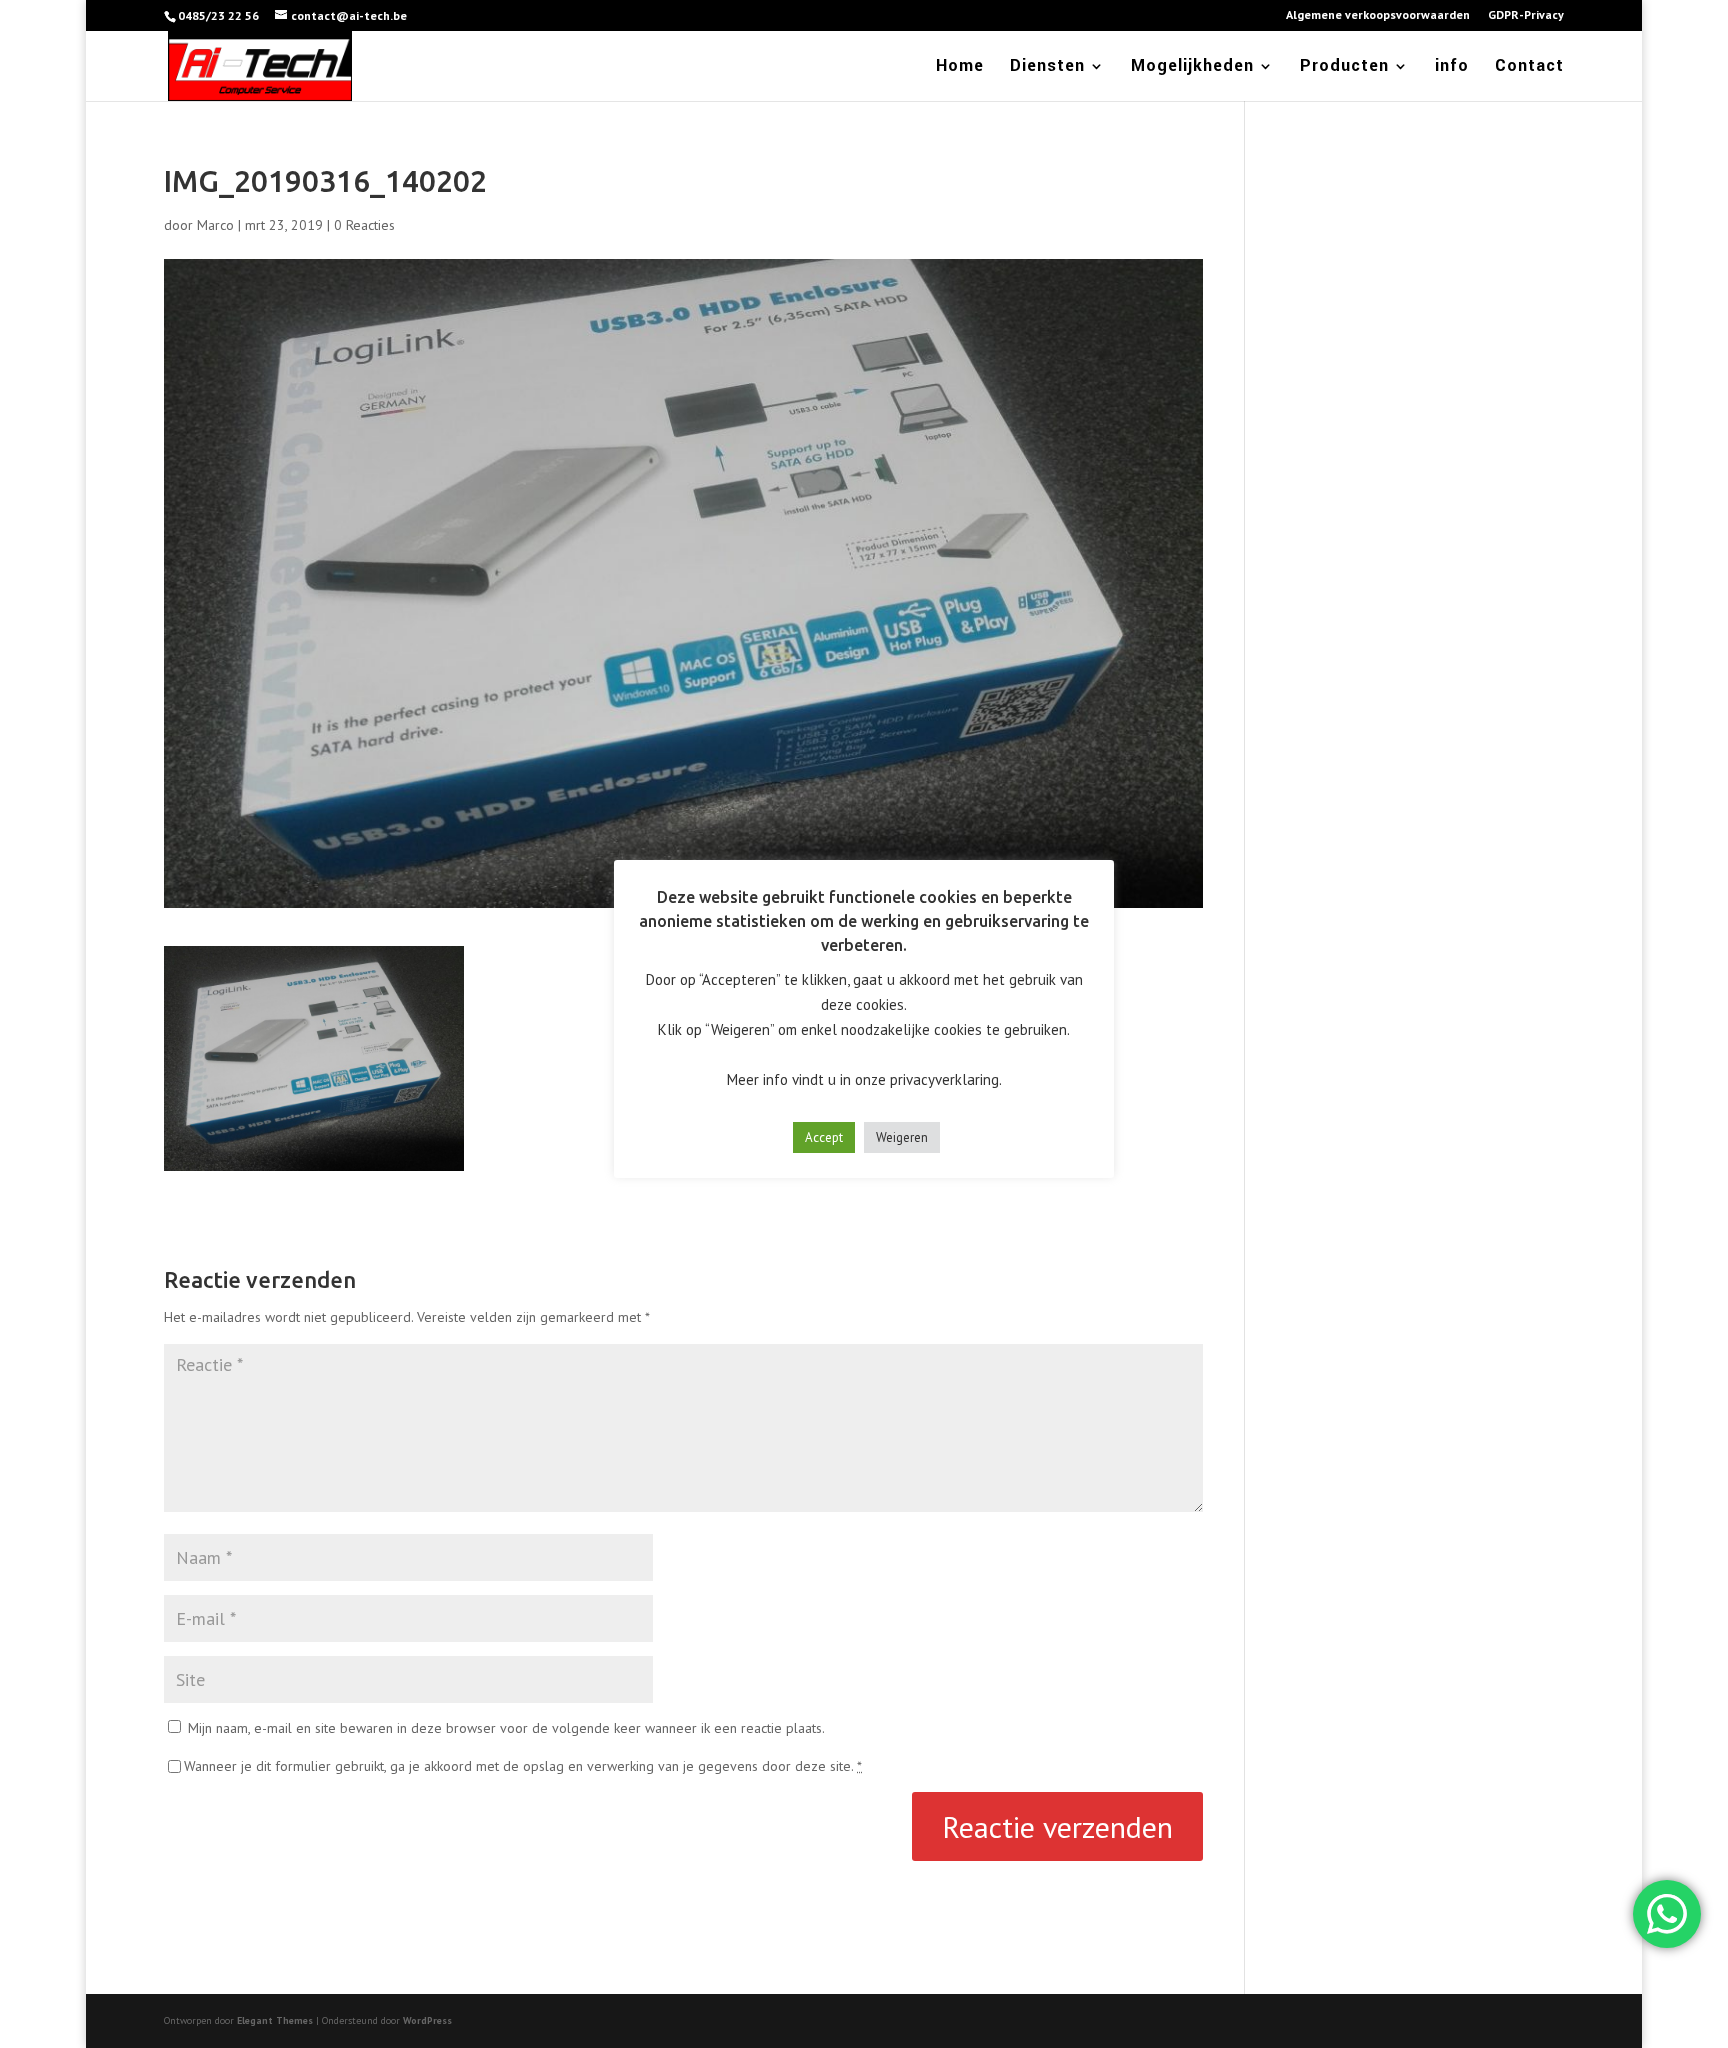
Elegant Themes (275, 2020)
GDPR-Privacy (1526, 15)
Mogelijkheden (1192, 68)
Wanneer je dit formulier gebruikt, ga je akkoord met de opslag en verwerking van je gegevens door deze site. (523, 1766)
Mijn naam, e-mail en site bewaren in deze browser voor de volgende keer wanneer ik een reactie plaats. (506, 1728)
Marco (215, 225)
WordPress (427, 2020)
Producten (1344, 68)
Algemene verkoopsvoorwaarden (1378, 15)
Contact (1529, 68)
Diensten (1047, 68)
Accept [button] (824, 1137)
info (1452, 68)
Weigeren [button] (902, 1137)
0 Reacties (364, 225)
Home (960, 68)
